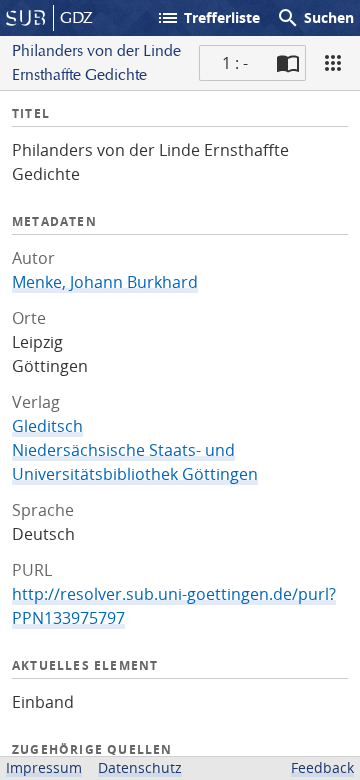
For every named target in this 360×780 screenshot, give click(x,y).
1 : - (235, 63)
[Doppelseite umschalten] (288, 63)
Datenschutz (140, 767)
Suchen (315, 18)
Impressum (44, 767)
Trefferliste (208, 18)
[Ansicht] (333, 63)
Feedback (322, 767)
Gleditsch (47, 426)
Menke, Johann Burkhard (105, 282)
